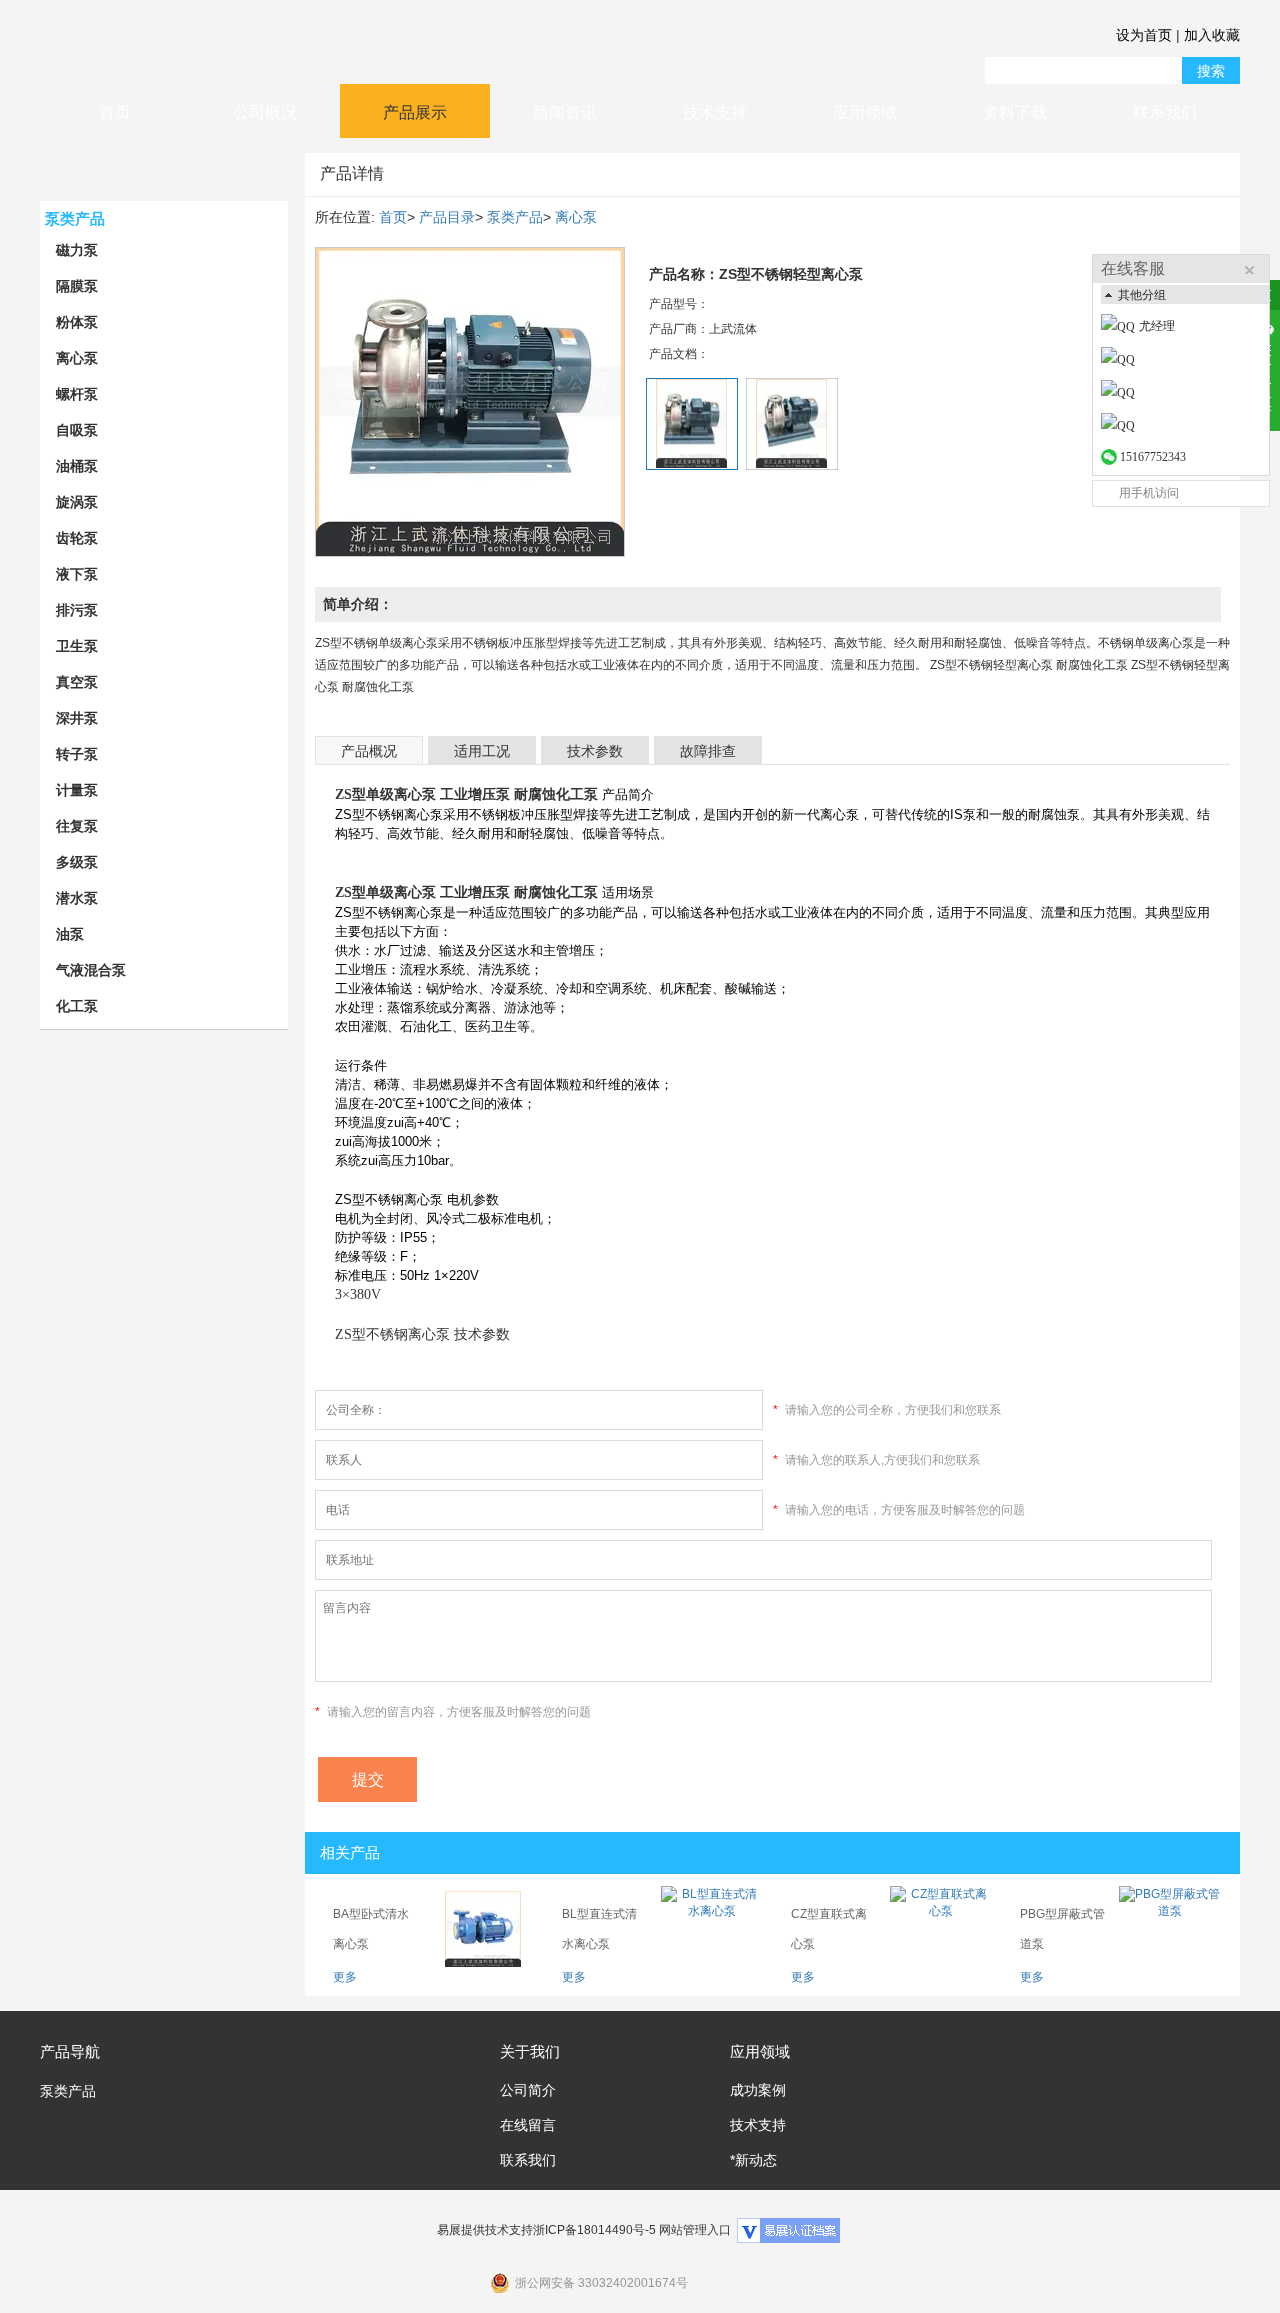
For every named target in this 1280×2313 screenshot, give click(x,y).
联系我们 (1165, 112)
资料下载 (1015, 112)
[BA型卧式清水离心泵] (483, 1929)
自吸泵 (77, 430)
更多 (345, 1977)
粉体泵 (77, 322)
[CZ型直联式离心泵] (941, 1929)
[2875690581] (1189, 393)
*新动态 (753, 2160)
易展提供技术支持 (485, 2230)
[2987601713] (1189, 426)
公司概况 (265, 112)
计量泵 (77, 790)
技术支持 (715, 112)
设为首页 (1144, 35)
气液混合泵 (91, 970)
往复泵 (77, 826)
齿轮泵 (77, 538)
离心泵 (77, 358)
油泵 (70, 934)
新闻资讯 (565, 112)
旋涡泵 (77, 502)
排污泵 (77, 610)
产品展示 (415, 112)
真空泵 (77, 682)
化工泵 (77, 1006)
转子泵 (77, 754)
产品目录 (447, 217)
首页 (115, 112)
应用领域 (865, 112)
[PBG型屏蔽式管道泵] (1170, 1929)
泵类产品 (75, 218)
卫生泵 (77, 646)
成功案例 (758, 2090)
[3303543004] (1189, 360)
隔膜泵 (77, 286)
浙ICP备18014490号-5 (594, 2230)
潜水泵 (77, 898)
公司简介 (528, 2090)
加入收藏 (1212, 35)
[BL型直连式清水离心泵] (712, 1929)
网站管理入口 (695, 2230)
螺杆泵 (77, 394)
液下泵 (77, 574)
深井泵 (77, 718)
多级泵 (77, 862)
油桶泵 (77, 466)
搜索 (1211, 71)
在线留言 (528, 2125)
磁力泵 (77, 250)
